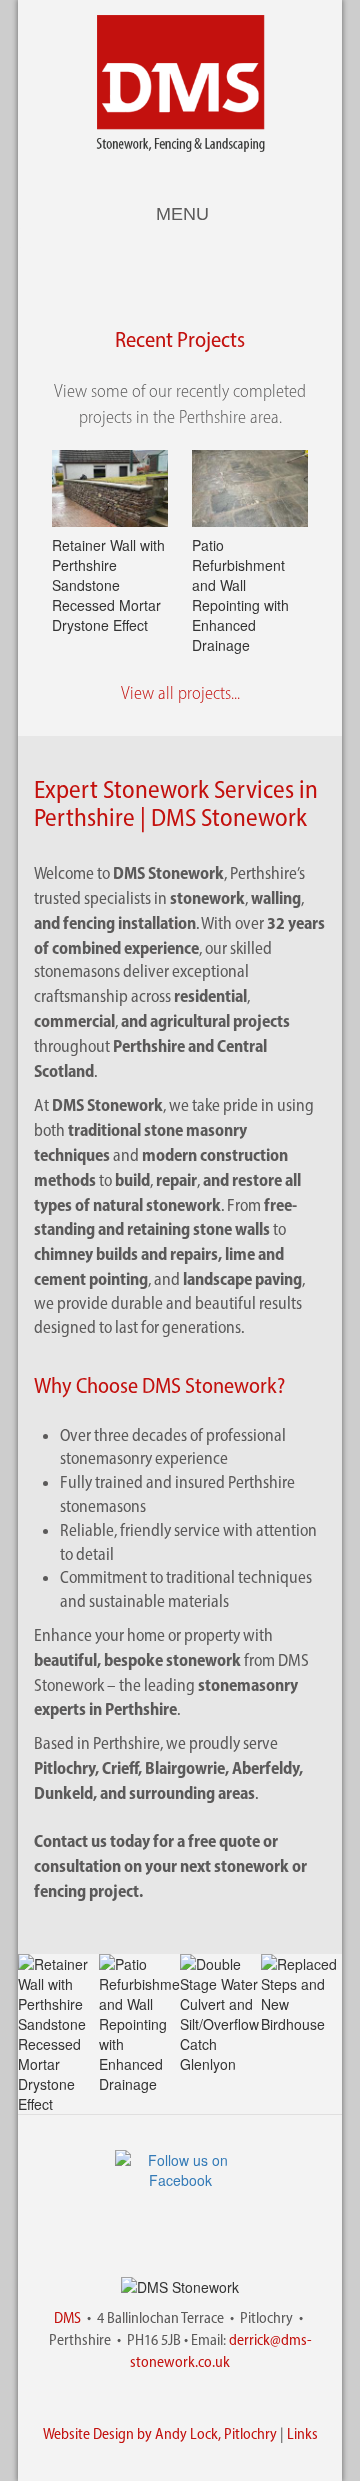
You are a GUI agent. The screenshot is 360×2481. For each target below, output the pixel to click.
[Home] (180, 83)
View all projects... (180, 693)
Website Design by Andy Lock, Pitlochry (160, 2433)
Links (302, 2433)
